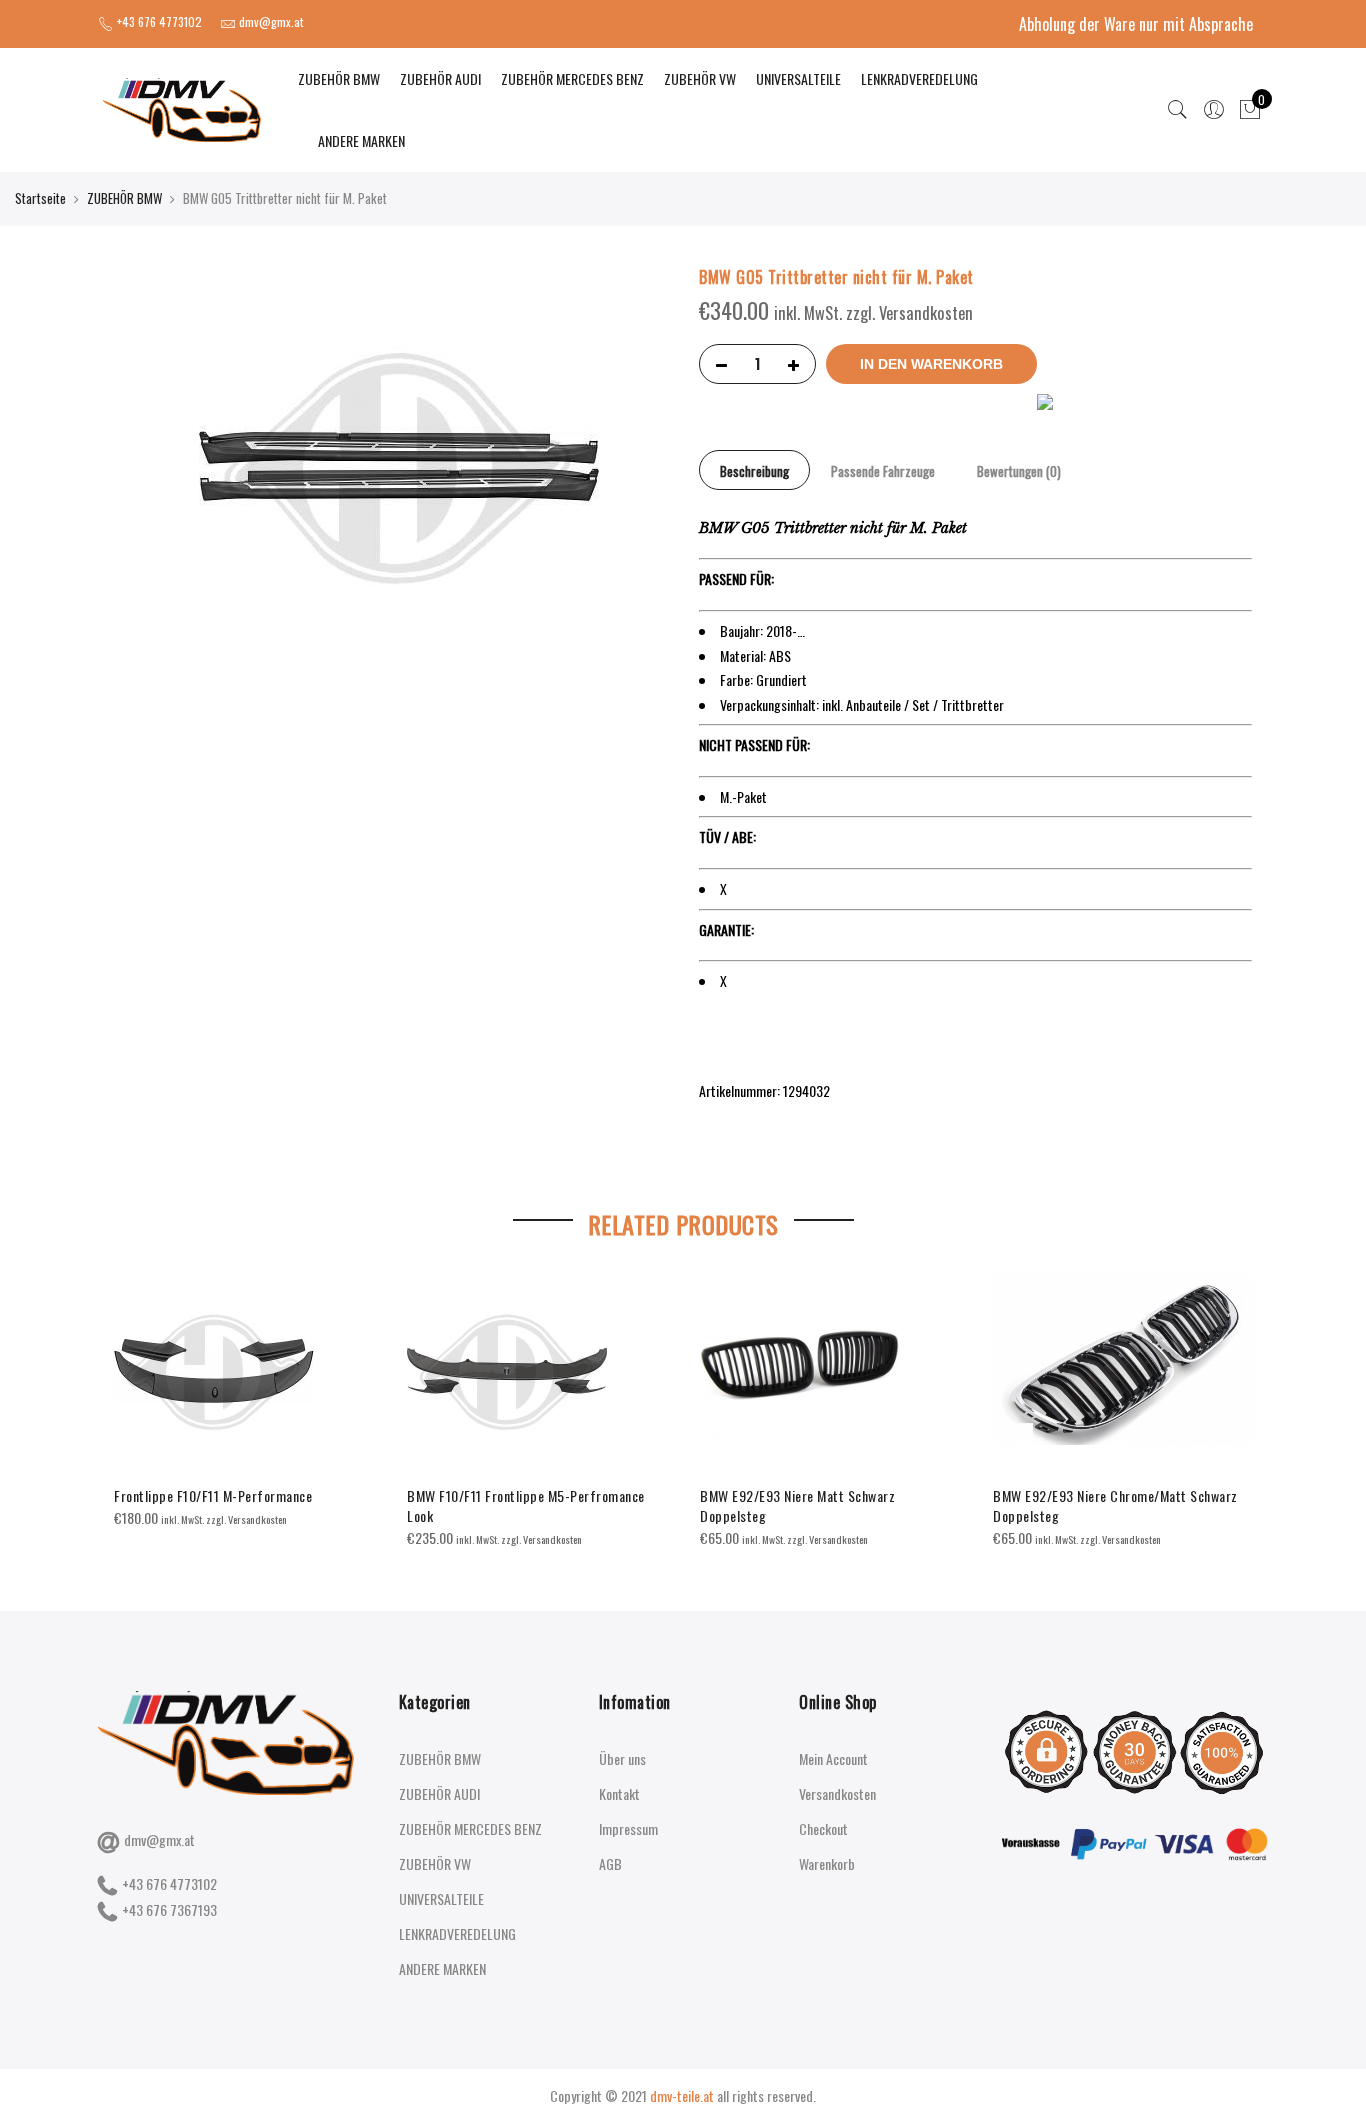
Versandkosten (837, 1793)
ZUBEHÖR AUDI (440, 78)
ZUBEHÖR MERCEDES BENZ (572, 78)
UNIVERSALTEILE (798, 78)
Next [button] (1234, 1396)
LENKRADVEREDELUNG (919, 78)
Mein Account (833, 1758)
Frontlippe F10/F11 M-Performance (213, 1495)
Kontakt (619, 1793)
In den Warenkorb (931, 364)
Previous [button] (132, 1396)
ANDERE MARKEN (361, 140)
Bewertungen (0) (1019, 471)
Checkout (823, 1828)
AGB (610, 1863)
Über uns (622, 1758)
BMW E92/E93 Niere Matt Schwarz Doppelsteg (797, 1505)
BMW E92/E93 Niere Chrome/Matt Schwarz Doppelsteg (1115, 1505)
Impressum (628, 1828)
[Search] (1178, 110)
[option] (244, 1400)
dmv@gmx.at (159, 1839)
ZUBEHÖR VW (700, 78)
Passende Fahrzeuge (883, 471)
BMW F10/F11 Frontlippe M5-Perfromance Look (526, 1505)
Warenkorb (827, 1863)
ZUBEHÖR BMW (339, 78)
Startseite (40, 198)
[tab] (754, 470)
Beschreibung (754, 471)
